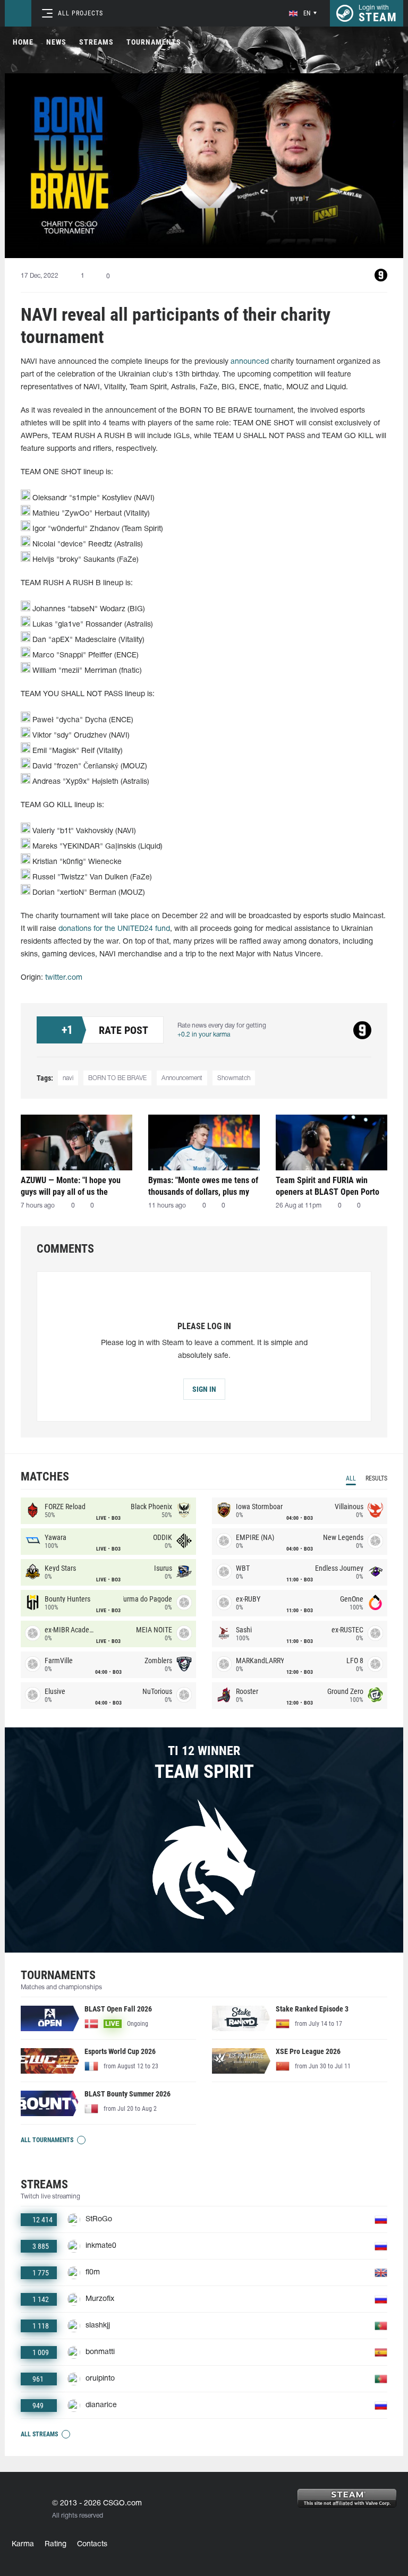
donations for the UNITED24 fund (114, 929)
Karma (23, 2544)
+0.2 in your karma (204, 1035)
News (56, 42)
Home (23, 42)
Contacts (92, 2544)
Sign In (204, 1389)
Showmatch (234, 1078)
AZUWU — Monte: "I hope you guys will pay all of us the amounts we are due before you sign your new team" (75, 1186)
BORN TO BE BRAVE (117, 1078)
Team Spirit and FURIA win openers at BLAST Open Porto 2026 (328, 1186)
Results (376, 1478)
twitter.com (64, 978)
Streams (96, 42)
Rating (56, 2544)
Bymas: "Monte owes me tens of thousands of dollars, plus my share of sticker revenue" (203, 1186)
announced (250, 362)
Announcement (182, 1078)
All (351, 1478)
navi (68, 1078)
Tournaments (154, 42)
